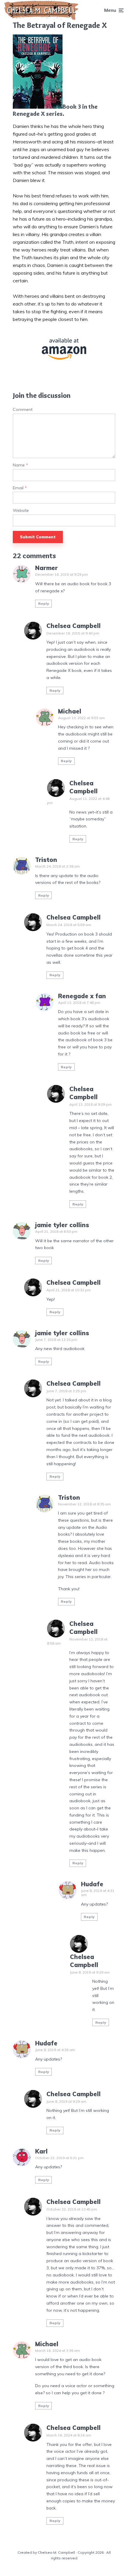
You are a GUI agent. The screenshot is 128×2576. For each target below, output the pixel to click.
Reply (44, 603)
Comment (23, 410)
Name (20, 465)
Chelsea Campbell (74, 626)
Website (21, 511)
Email (20, 488)
